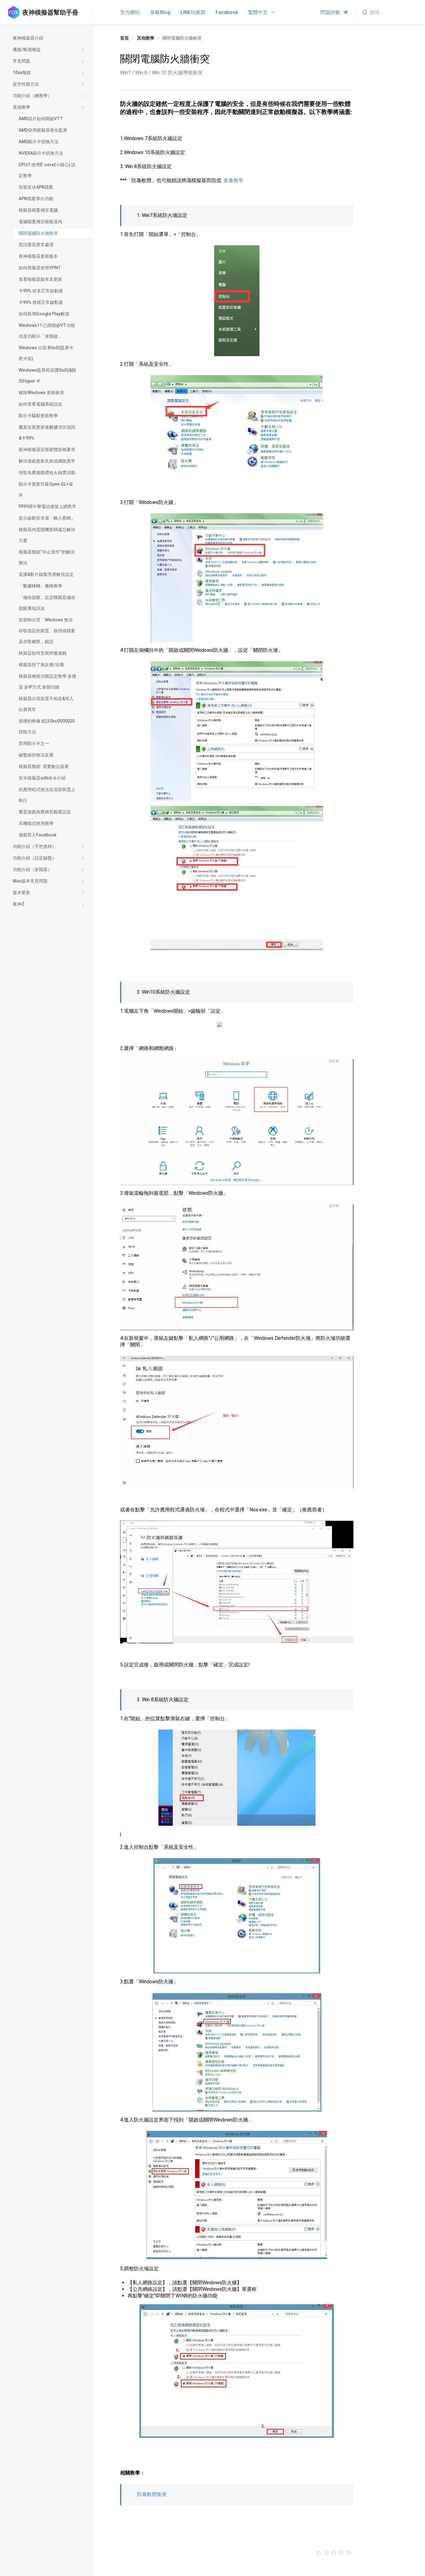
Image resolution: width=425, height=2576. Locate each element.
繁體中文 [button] (259, 12)
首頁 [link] (124, 38)
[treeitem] (50, 38)
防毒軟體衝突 (152, 2494)
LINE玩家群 (193, 12)
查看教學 (233, 180)
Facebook (227, 12)
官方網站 (130, 12)
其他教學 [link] (146, 38)
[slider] (237, 2553)
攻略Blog (160, 12)
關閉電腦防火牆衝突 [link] (182, 38)
